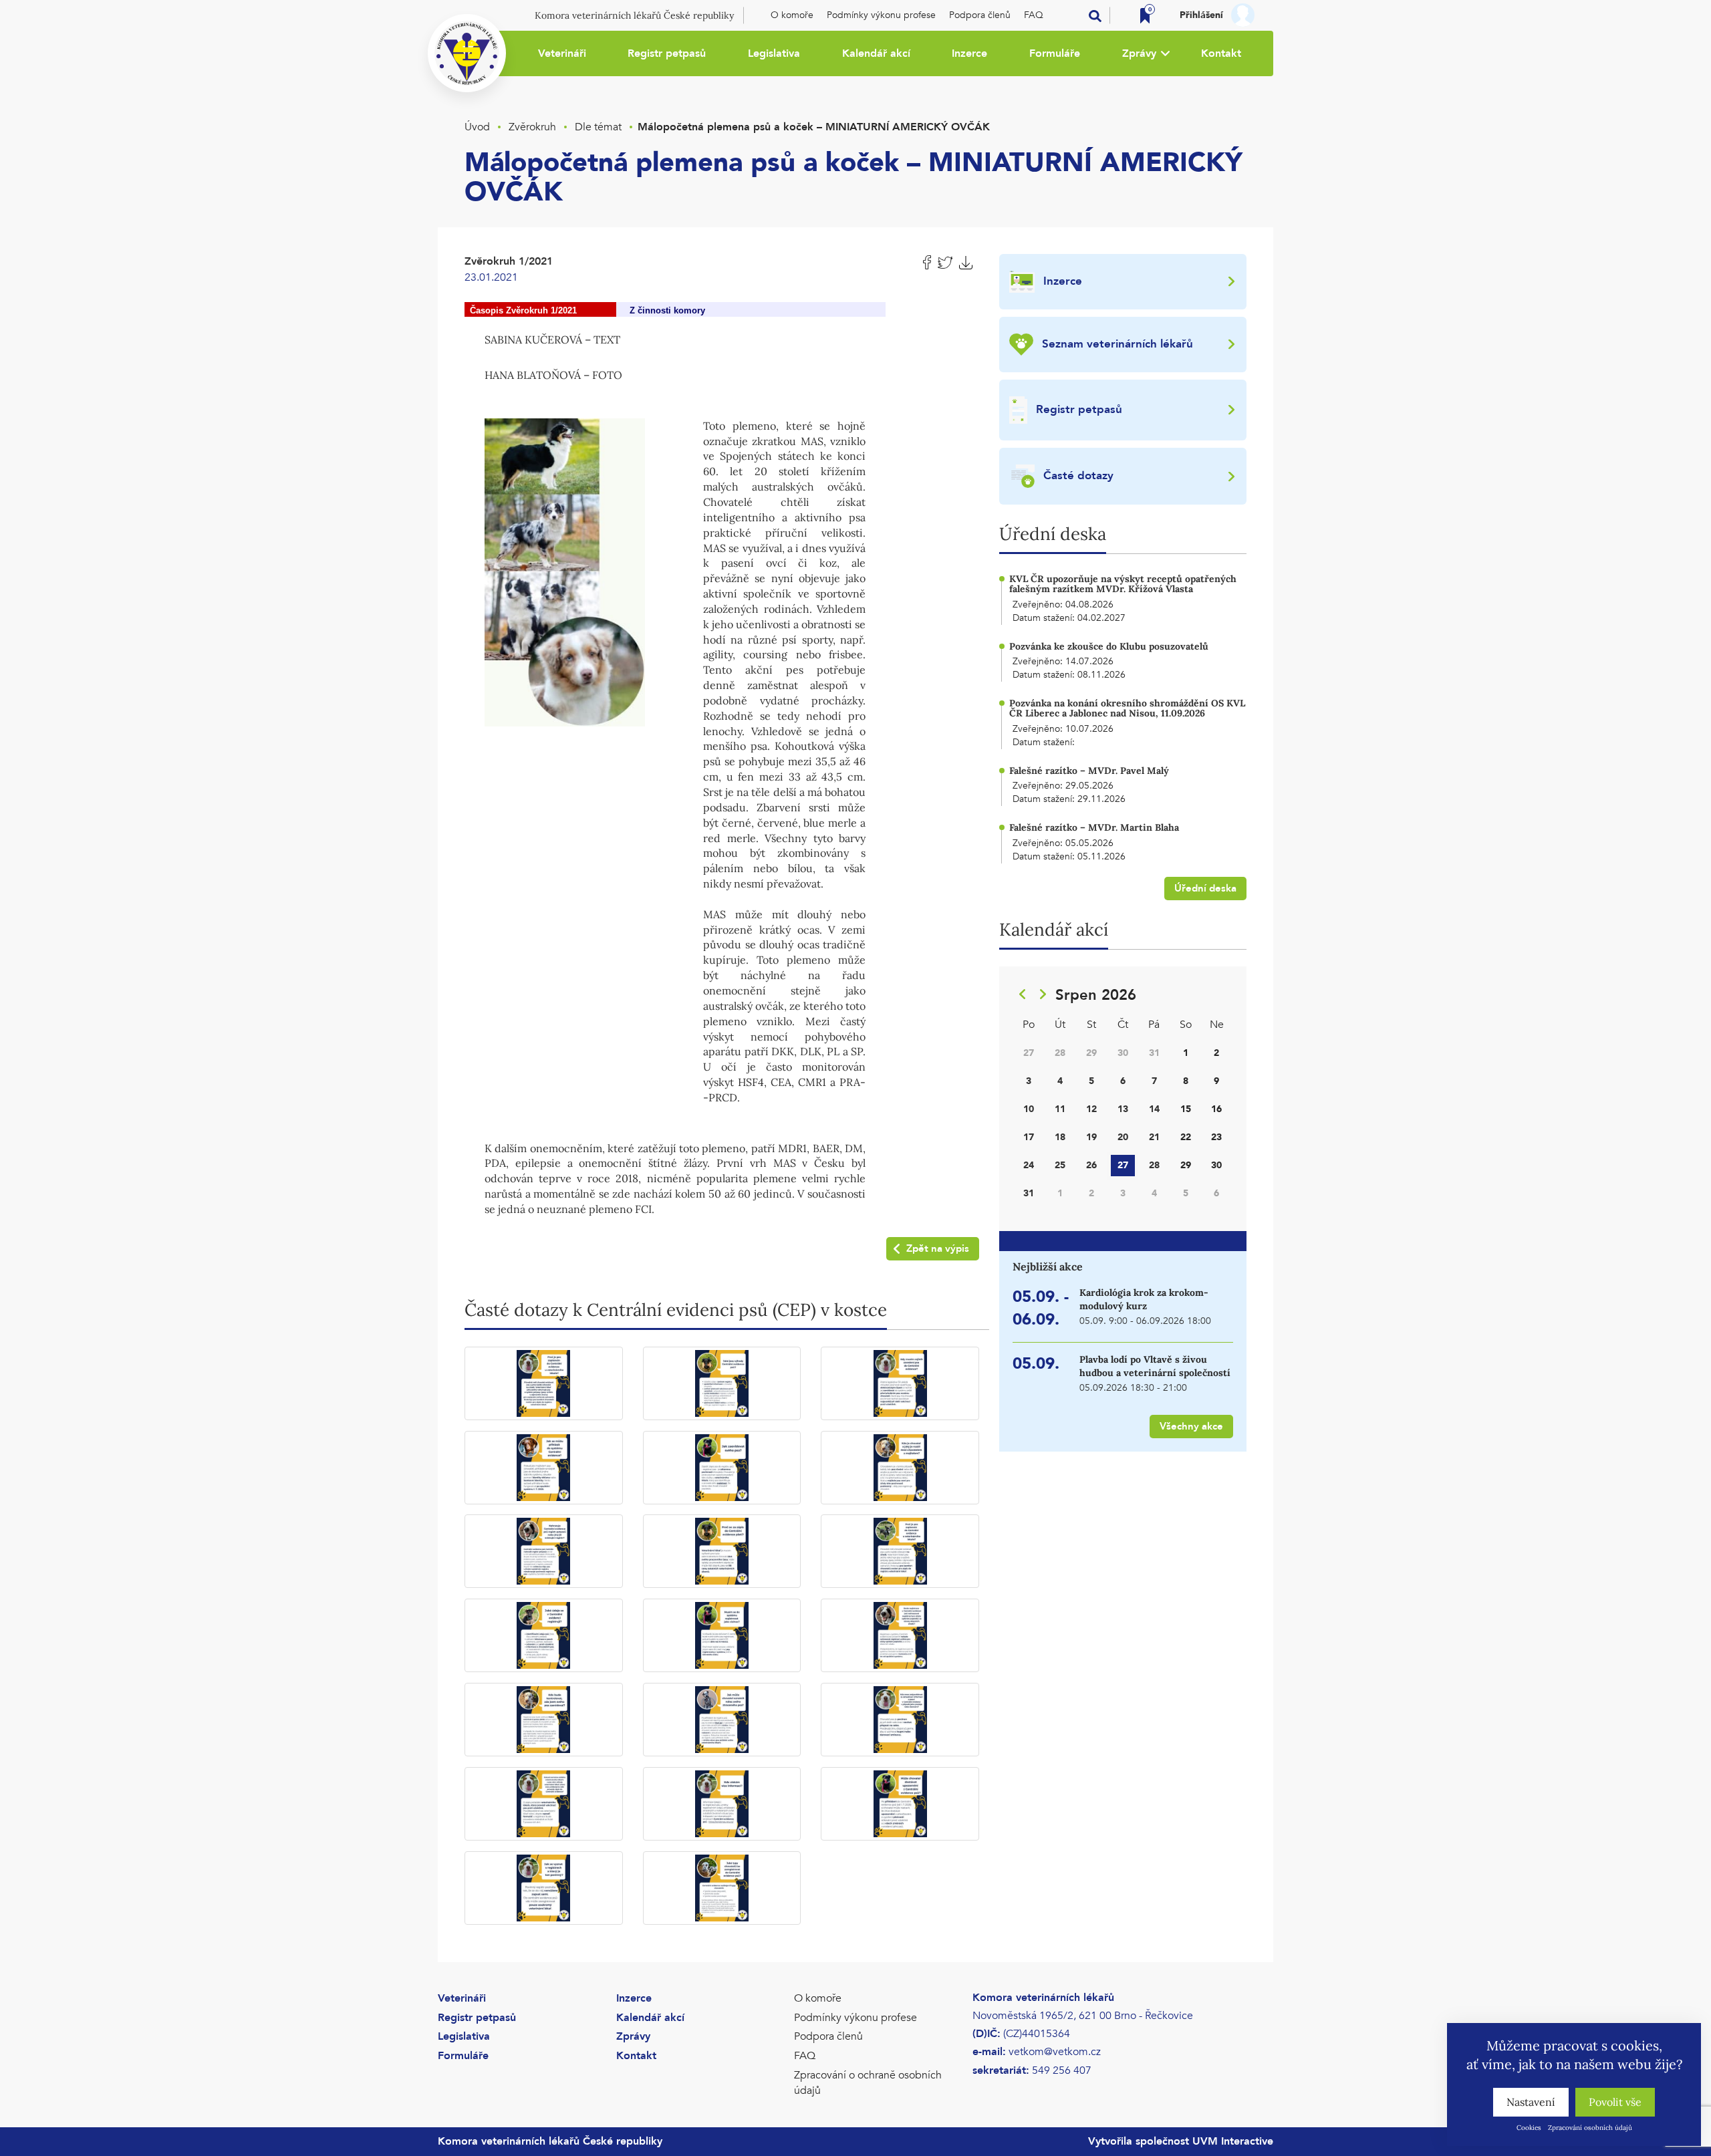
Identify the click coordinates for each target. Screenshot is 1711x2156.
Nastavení (1531, 2102)
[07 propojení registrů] (544, 1551)
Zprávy (1139, 53)
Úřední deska (1205, 888)
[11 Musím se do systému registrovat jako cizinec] (722, 1635)
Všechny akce (1191, 1426)
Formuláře (1055, 53)
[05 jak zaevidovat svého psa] (722, 1468)
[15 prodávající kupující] (900, 1720)
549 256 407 (1062, 2070)
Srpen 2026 (1096, 995)
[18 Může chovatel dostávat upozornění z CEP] (900, 1804)
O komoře (792, 15)
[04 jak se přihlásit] (544, 1468)
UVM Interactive (1233, 2141)
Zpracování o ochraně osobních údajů (868, 2083)
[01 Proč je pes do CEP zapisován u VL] (544, 1383)
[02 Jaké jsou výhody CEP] (722, 1383)
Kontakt (1221, 53)
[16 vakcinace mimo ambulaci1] (544, 1804)
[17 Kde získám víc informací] (722, 1804)
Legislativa (774, 53)
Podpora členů (980, 15)
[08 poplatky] (722, 1551)
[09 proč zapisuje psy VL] (900, 1551)
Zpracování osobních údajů (1590, 2128)
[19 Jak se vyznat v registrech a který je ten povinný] (544, 1888)
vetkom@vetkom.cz (1055, 2052)
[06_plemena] (565, 571)
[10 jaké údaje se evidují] (544, 1635)
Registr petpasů (667, 53)
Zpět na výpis (938, 1248)
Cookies (1529, 2128)
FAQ (1034, 15)
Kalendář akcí (876, 53)
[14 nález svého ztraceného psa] (722, 1720)
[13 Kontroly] (544, 1720)
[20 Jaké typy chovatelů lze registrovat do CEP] (722, 1888)
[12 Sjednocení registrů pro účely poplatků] (900, 1635)
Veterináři (562, 53)
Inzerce (969, 53)
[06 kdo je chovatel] (900, 1468)
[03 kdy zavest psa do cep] (900, 1383)
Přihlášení (1201, 15)
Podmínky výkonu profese (881, 15)
